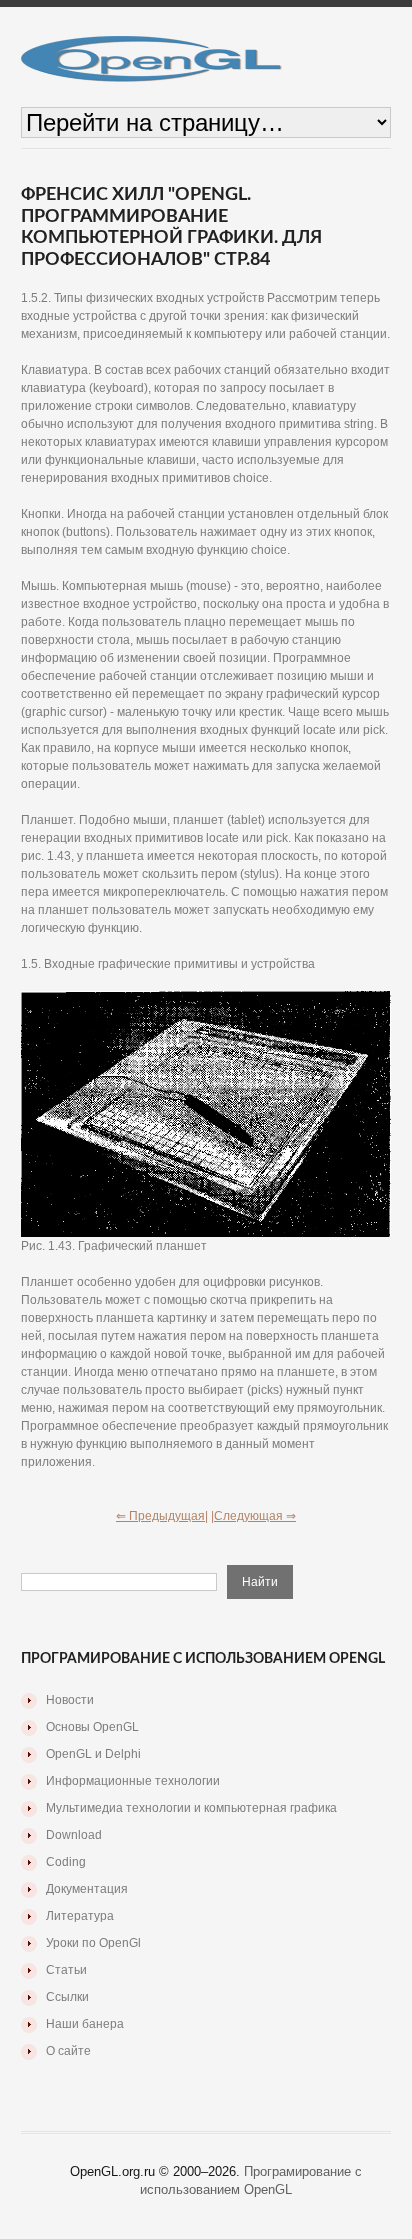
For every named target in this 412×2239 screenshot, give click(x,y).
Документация (87, 1889)
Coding (66, 1862)
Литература (80, 1916)
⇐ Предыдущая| (162, 1516)
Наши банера (85, 2024)
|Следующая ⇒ (253, 1516)
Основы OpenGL (92, 1727)
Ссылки (67, 1997)
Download (74, 1835)
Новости (70, 1700)
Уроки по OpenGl (93, 1943)
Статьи (66, 1970)
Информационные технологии (133, 1781)
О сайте (68, 2051)
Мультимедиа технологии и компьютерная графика (191, 1808)
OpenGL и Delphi (93, 1754)
